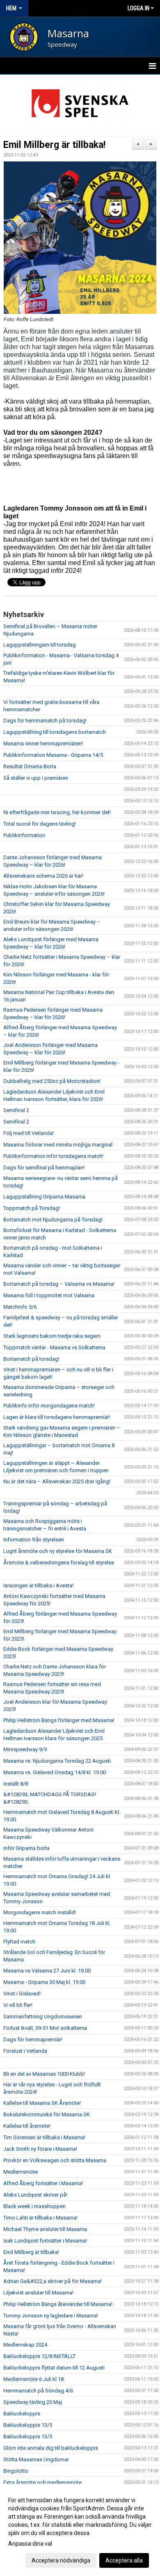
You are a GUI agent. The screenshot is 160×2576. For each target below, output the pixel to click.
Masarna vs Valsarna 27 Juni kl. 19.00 (47, 1971)
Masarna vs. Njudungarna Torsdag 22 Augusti (57, 1761)
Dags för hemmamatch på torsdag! (45, 721)
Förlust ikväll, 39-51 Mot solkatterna (45, 2028)
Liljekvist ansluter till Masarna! (38, 2293)
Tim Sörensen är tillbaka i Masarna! (44, 2137)
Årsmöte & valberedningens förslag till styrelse (59, 1563)
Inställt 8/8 (16, 1784)
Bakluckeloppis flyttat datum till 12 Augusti (54, 2368)
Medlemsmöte (21, 2172)
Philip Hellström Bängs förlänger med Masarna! (59, 1720)
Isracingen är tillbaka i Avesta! (38, 1585)
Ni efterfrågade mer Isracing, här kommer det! (57, 812)
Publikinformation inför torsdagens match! (53, 1156)
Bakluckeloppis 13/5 (28, 2425)
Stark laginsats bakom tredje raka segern (52, 1336)
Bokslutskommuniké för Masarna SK (47, 2114)
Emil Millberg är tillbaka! (54, 145)
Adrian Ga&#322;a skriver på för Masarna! (53, 2281)
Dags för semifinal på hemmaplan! (44, 1168)
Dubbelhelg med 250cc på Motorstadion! (52, 1081)
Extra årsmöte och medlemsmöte (42, 2482)
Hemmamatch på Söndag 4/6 (38, 2391)
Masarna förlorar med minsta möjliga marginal (58, 1145)
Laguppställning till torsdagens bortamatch (55, 732)
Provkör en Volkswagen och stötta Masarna (55, 2160)
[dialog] (80, 2530)
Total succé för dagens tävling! (40, 824)
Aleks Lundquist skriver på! (35, 2195)
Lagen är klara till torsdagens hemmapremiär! (57, 1417)
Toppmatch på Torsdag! (32, 1208)
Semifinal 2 (16, 1110)
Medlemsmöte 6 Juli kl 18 (33, 2379)
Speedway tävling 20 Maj (33, 2402)
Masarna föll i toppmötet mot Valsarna (49, 1295)
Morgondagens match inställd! (40, 1912)
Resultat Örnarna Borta (30, 766)
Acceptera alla (124, 2560)
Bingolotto (16, 2471)
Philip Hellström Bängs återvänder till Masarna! (58, 2304)
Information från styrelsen (34, 1540)
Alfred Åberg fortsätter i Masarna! (43, 2183)
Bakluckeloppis (22, 2414)
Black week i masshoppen (34, 2206)
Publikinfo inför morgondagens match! (49, 1406)
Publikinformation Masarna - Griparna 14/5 (53, 755)
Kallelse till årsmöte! (27, 2126)
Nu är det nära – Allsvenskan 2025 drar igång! (57, 1481)
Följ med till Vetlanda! (29, 1133)
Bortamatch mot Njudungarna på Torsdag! (53, 1220)
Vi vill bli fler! (18, 2005)
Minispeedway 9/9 (25, 1749)
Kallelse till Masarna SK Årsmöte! (42, 2103)
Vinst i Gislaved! (22, 1994)
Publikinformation (24, 835)
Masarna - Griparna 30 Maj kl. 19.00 (44, 1982)
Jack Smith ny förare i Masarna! (40, 2149)
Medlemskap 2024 (25, 2345)
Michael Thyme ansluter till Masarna (45, 2229)
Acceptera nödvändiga (61, 2560)
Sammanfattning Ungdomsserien (43, 2017)
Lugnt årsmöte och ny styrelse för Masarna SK (58, 1551)
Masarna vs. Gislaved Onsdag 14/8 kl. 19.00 (55, 1772)
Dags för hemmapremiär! (33, 2039)
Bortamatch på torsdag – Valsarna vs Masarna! (59, 1284)
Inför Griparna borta (26, 1848)
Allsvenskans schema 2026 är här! (43, 876)
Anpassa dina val (30, 2544)
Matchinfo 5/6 (20, 1307)
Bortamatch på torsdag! (31, 1359)
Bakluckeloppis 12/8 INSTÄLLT (39, 2356)
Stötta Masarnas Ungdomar (36, 2459)
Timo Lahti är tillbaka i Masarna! (40, 2218)
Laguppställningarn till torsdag (40, 645)
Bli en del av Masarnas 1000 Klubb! (44, 2074)
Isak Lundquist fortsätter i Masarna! (45, 2241)
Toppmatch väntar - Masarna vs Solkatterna (54, 1347)
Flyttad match (19, 1942)
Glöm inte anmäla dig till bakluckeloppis (51, 2448)
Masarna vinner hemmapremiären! (43, 743)
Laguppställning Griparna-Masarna (44, 1197)
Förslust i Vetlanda (25, 2051)
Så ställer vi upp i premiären (36, 778)
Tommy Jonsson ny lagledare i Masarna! (51, 2316)
